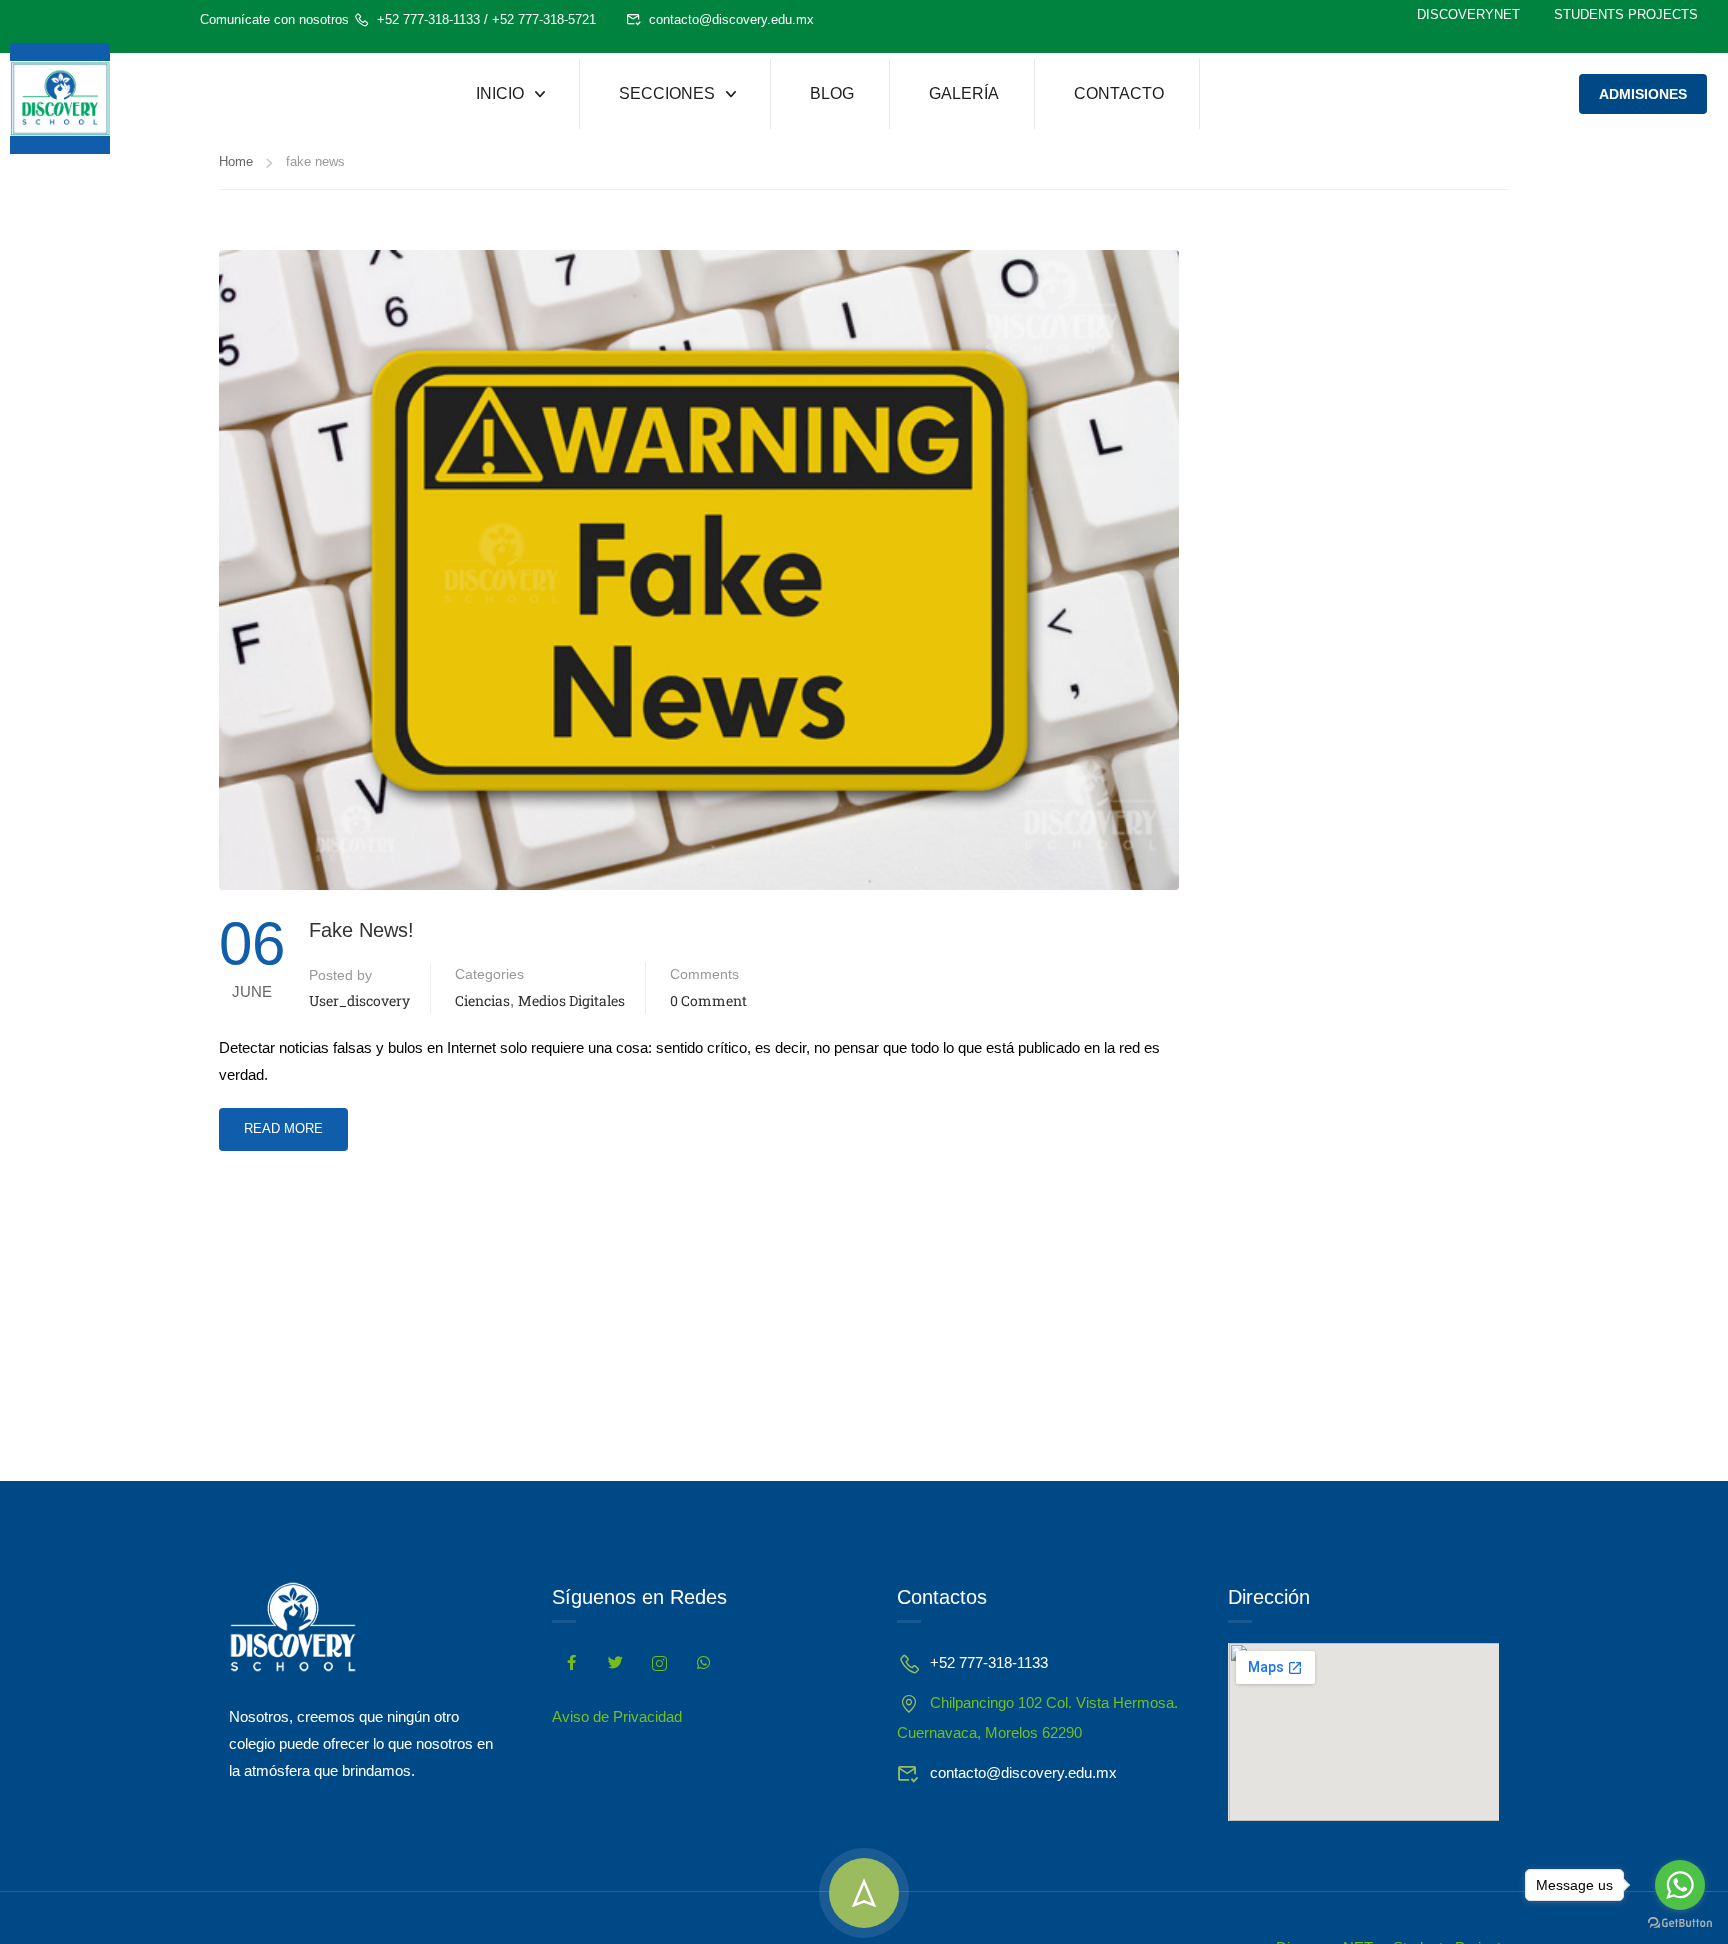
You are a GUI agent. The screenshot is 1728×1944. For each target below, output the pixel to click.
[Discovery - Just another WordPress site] (60, 98)
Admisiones (1643, 94)
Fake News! (361, 930)
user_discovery (359, 1000)
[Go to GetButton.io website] (1680, 1923)
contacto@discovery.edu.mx (731, 19)
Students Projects (1626, 14)
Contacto (1119, 93)
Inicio (500, 93)
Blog (832, 93)
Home (236, 161)
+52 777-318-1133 (428, 19)
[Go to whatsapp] (1680, 1885)
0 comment (708, 1000)
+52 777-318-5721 (544, 19)
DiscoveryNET (1468, 14)
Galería (964, 93)
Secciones (667, 93)
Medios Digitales (571, 1000)
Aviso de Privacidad (617, 1716)
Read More (283, 1122)
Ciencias (482, 1000)
